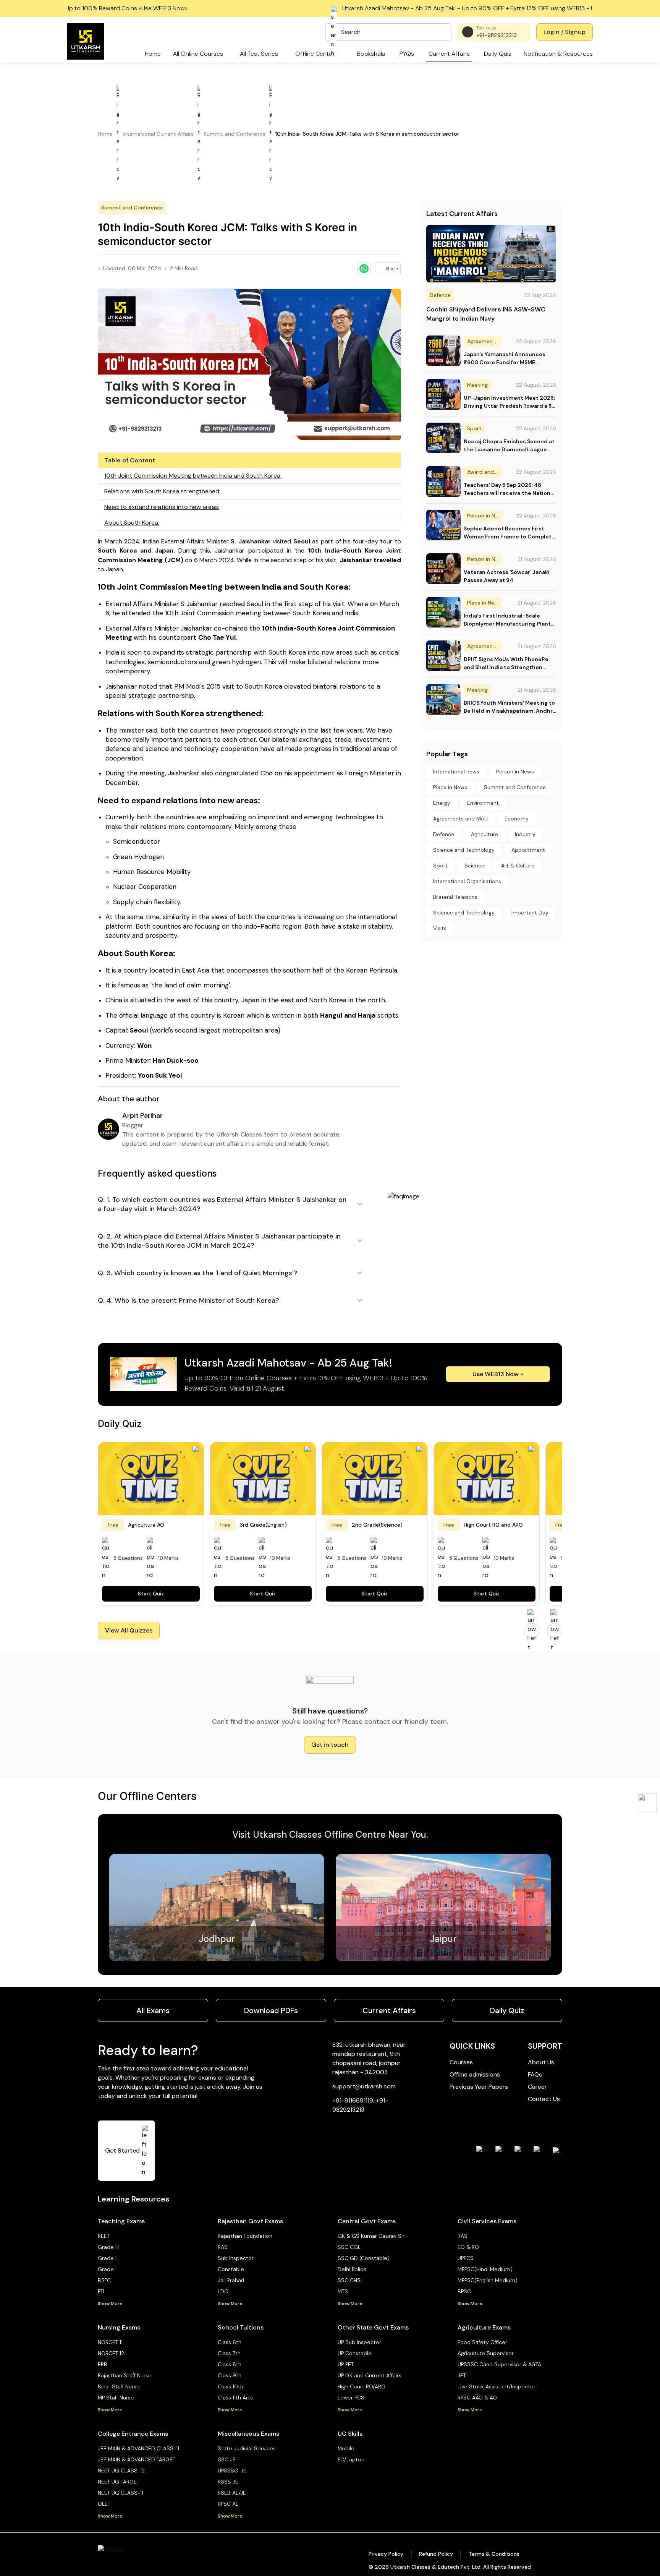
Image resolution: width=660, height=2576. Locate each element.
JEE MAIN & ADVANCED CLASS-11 (138, 2448)
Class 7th (229, 2353)
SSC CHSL (350, 2280)
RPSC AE (228, 2504)
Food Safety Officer (482, 2342)
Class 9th (230, 2375)
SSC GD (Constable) (364, 2258)
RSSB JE (228, 2482)
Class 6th (230, 2342)
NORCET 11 (110, 2342)
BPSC (464, 2291)
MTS (343, 2291)
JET (462, 2375)
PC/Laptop (351, 2459)
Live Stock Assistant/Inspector (497, 2386)
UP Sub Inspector (359, 2342)
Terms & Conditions (494, 2554)
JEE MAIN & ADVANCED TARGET (137, 2459)
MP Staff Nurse (116, 2398)
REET (104, 2236)
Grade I (107, 2269)
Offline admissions (475, 2074)
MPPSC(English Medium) (488, 2280)
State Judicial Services (247, 2448)
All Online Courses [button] (198, 54)
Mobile (346, 2448)
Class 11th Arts (235, 2398)
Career (537, 2087)
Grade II (108, 2258)
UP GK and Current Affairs (370, 2375)
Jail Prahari (231, 2280)
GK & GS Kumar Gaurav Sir (371, 2236)
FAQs (535, 2074)
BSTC (104, 2280)
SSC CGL (349, 2247)
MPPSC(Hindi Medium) (485, 2269)
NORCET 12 (111, 2353)
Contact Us (544, 2099)
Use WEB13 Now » (498, 1374)
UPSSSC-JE (232, 2471)
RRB (103, 2364)
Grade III (108, 2247)
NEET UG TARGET (119, 2482)
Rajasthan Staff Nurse (125, 2375)
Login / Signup (565, 32)
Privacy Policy (386, 2554)
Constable (231, 2269)
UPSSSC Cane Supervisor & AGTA (499, 2364)
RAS (223, 2247)
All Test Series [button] (259, 54)
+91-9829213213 (497, 35)
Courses (461, 2062)
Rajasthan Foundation (245, 2236)
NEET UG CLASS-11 (121, 2493)
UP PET (346, 2364)
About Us (541, 2062)
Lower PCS (351, 2398)
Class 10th (231, 2386)
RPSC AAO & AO (477, 2398)
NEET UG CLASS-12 (121, 2471)
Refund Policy (436, 2554)
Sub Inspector (236, 2258)
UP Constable (355, 2353)
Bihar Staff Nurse (119, 2386)
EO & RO (468, 2247)
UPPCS (466, 2258)
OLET (104, 2504)
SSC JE (227, 2459)
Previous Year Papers (479, 2087)
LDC (223, 2291)
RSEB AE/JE (232, 2493)
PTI (101, 2291)
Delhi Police (352, 2269)
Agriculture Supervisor (486, 2353)
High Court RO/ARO (362, 2386)
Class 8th (230, 2364)
